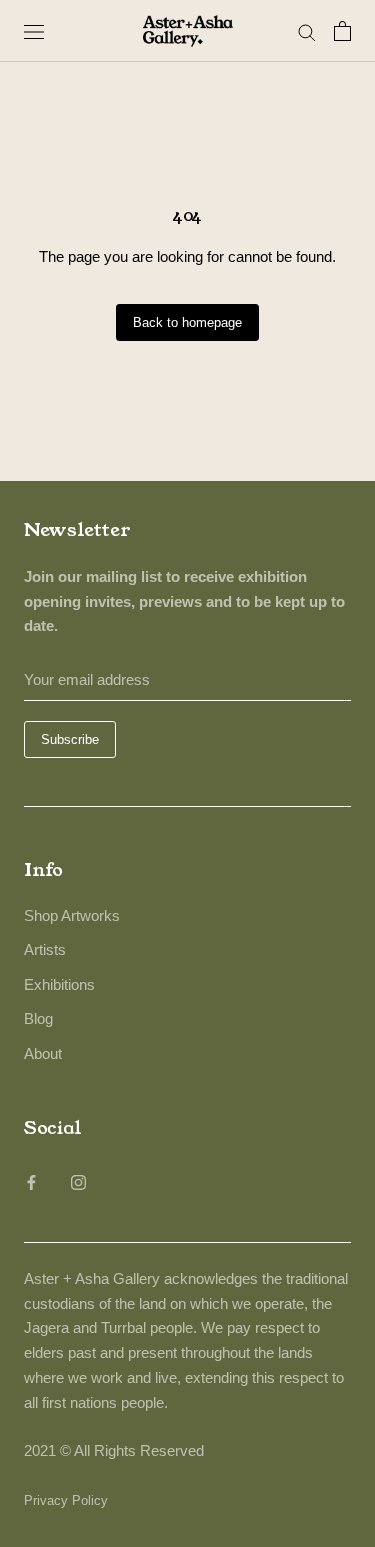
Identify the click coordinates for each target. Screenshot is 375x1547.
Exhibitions (59, 984)
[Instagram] (78, 1181)
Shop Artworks (72, 915)
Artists (45, 949)
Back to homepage (187, 322)
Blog (38, 1018)
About (43, 1053)
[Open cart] (342, 31)
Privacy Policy (66, 1500)
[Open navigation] (34, 31)
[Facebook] (31, 1181)
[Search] (307, 31)
